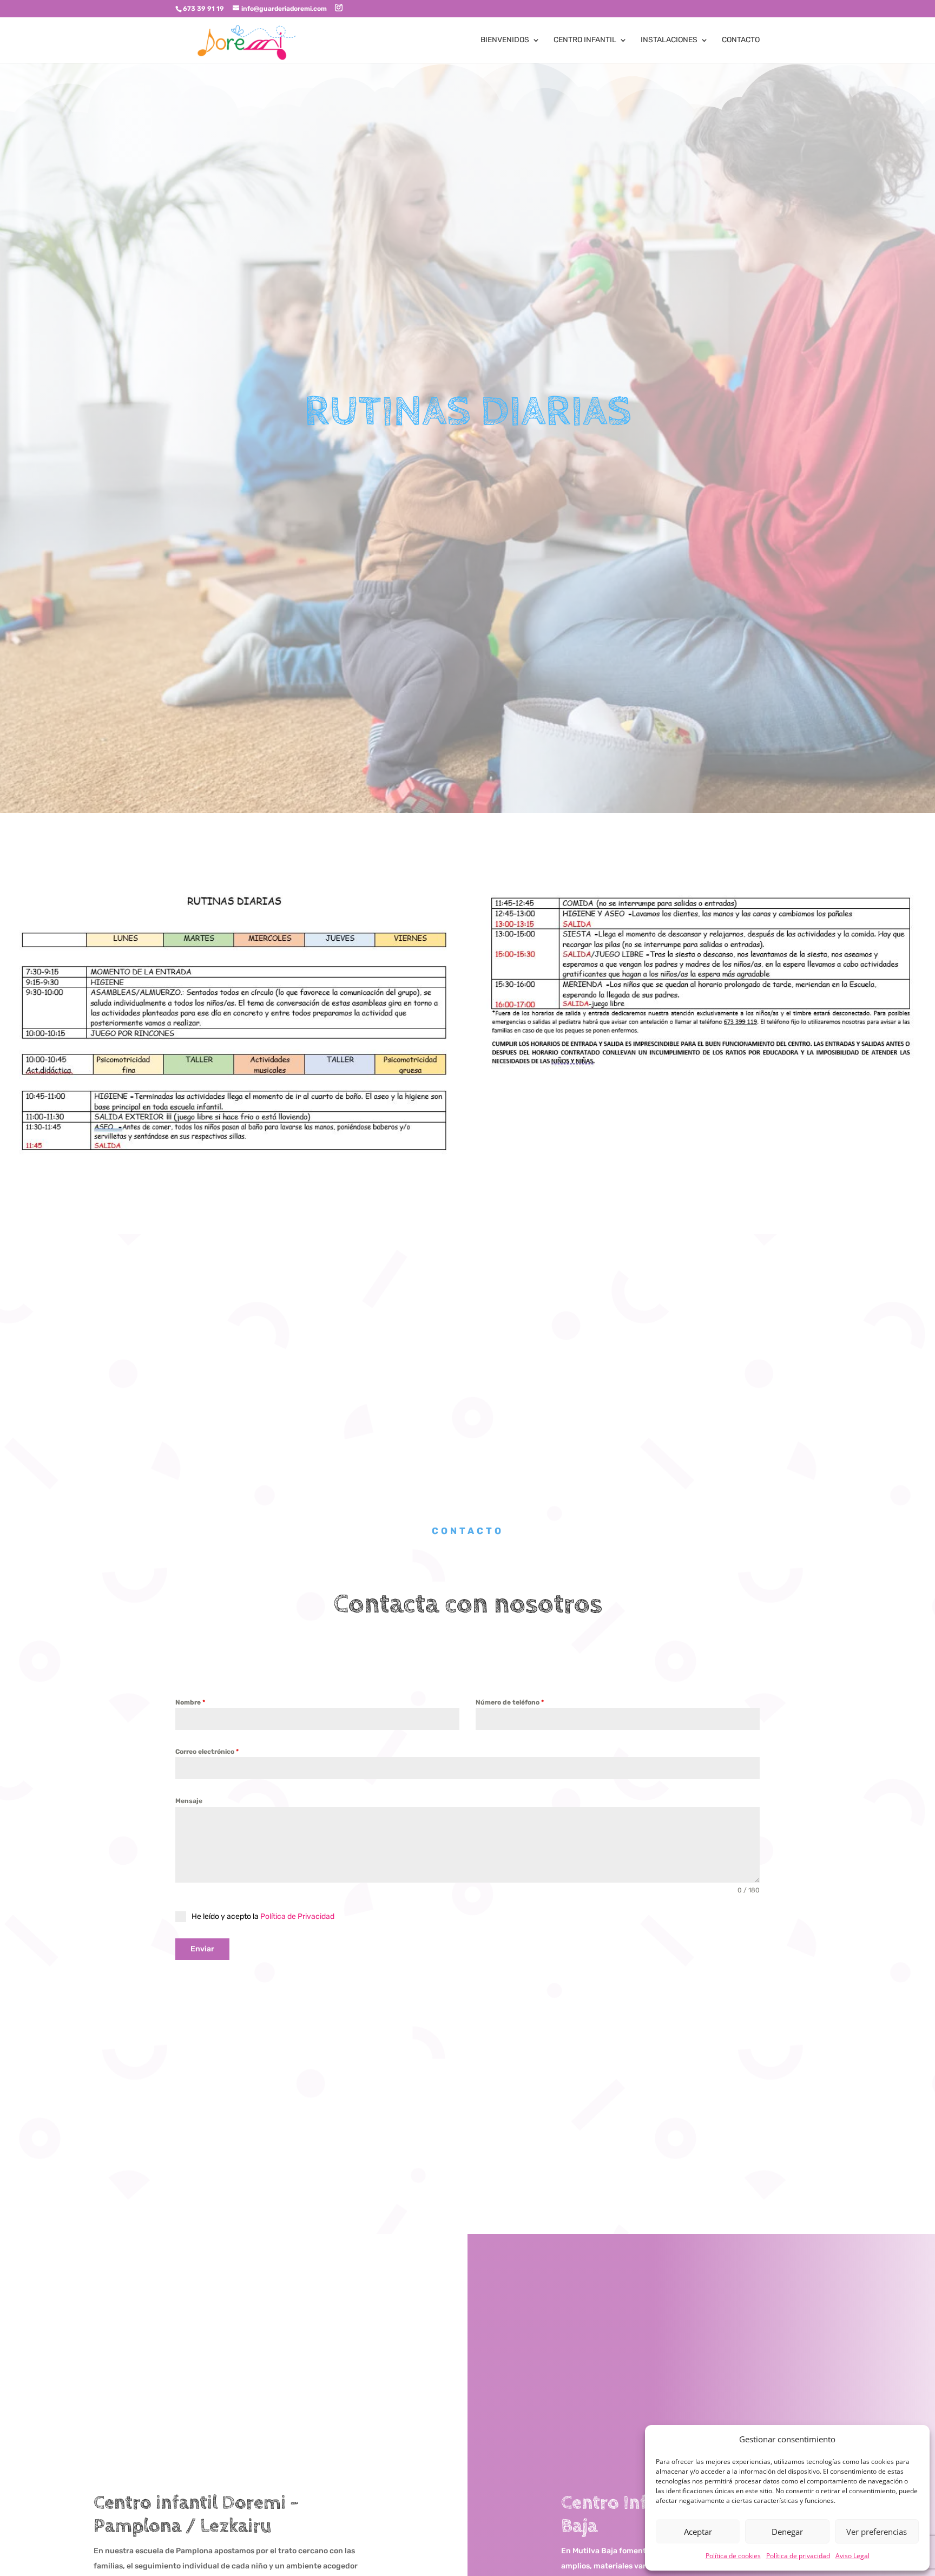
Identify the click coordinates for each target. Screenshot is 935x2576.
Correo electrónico (207, 1752)
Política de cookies (733, 2556)
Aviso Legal (852, 2556)
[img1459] (702, 1073)
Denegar (787, 2532)
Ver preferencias (877, 2532)
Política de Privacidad (297, 1916)
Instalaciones (669, 40)
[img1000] (234, 1154)
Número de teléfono (510, 1702)
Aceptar (698, 2532)
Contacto (741, 40)
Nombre (190, 1702)
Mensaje (189, 1801)
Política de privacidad (798, 2556)
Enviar (202, 1949)
